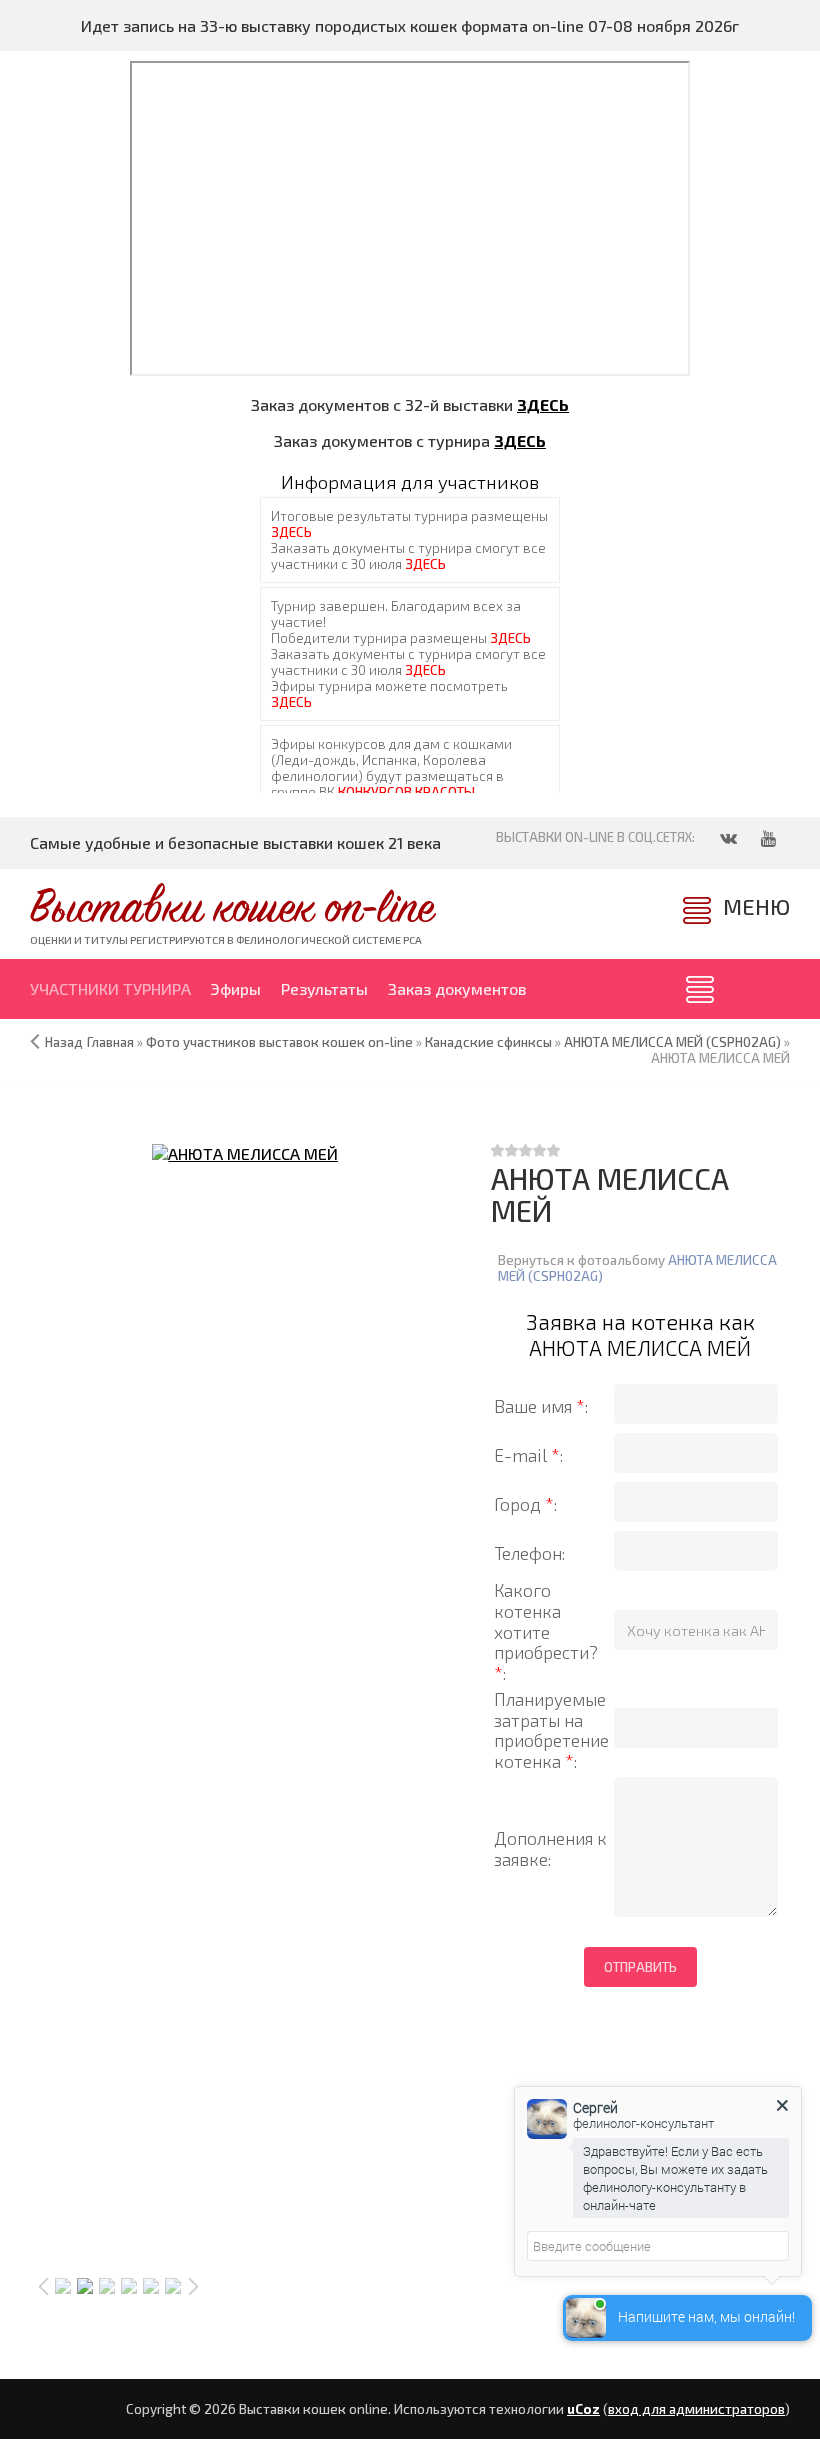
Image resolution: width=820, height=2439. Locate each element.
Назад (64, 1042)
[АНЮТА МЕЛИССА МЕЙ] (245, 1153)
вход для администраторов (696, 2409)
